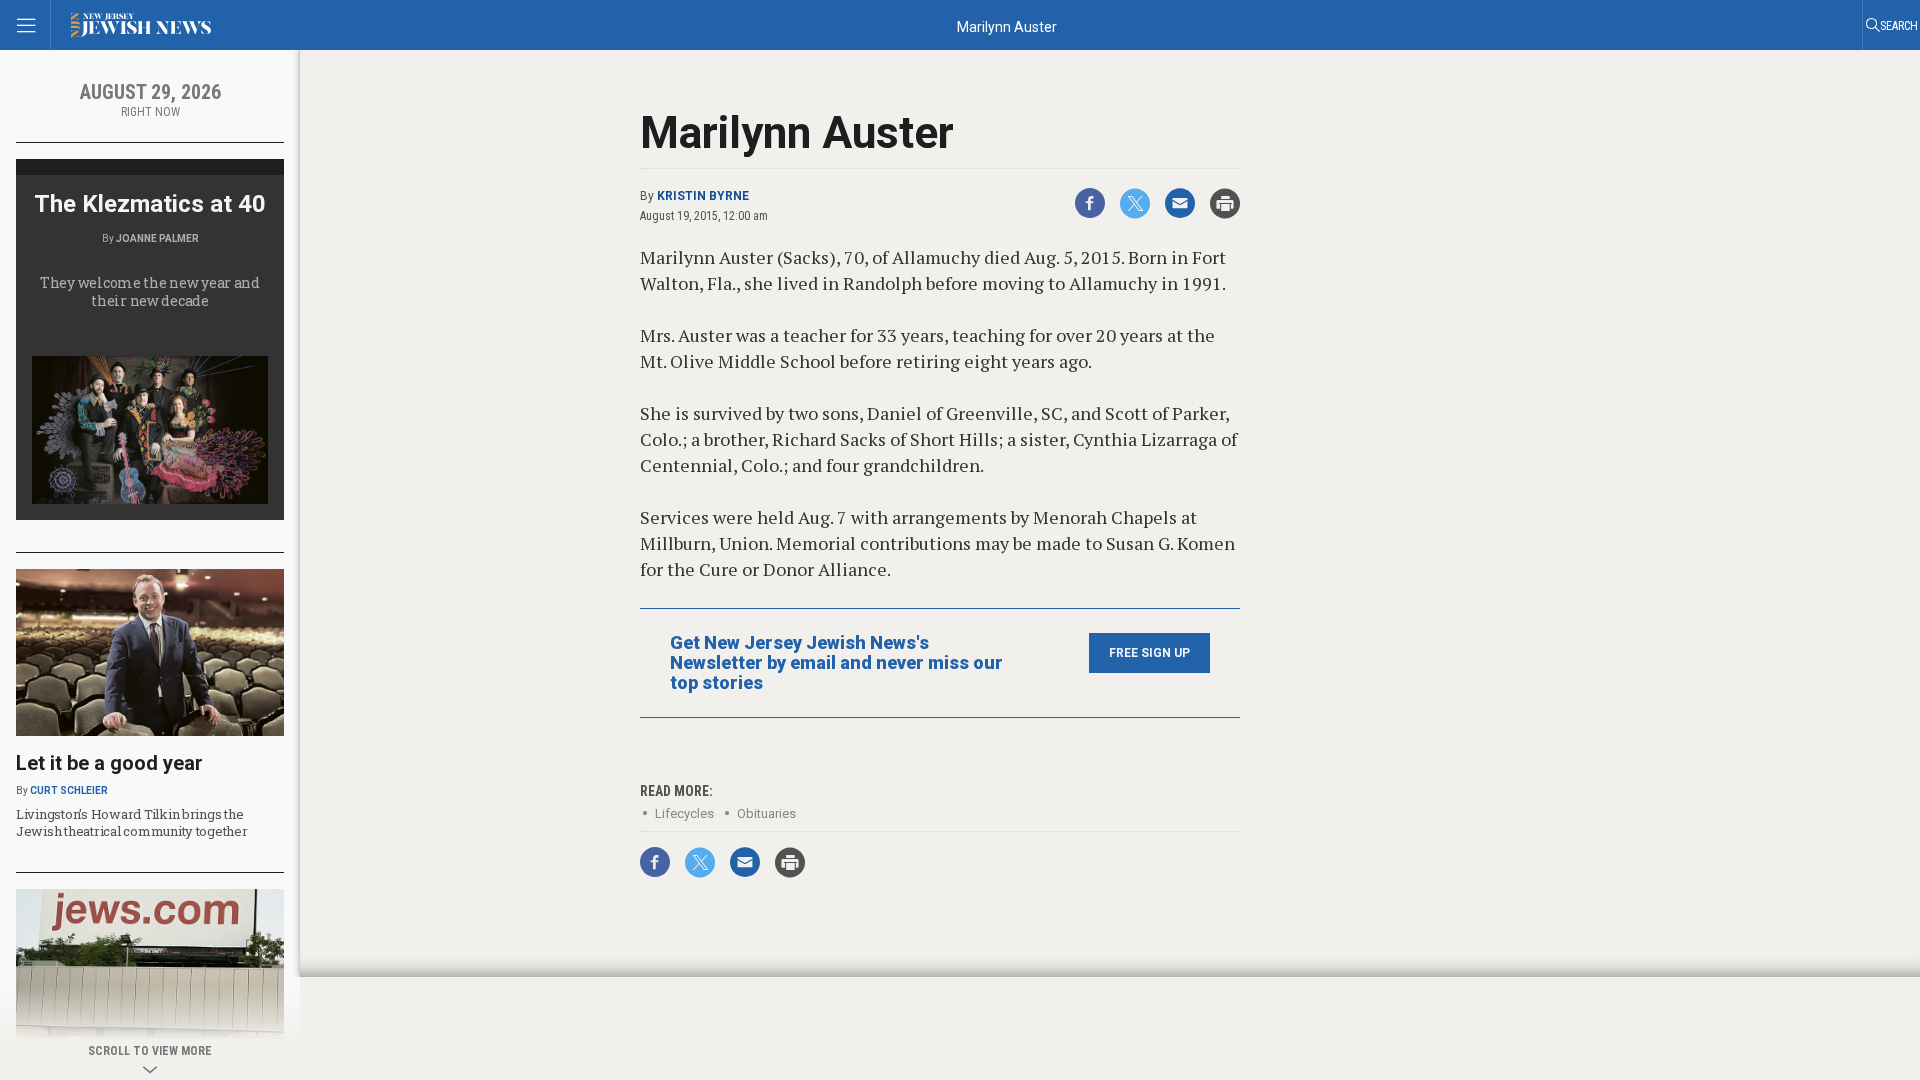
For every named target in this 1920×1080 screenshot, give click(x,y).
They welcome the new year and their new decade (150, 291)
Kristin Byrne (703, 196)
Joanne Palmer (157, 238)
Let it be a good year (109, 763)
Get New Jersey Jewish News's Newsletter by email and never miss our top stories (836, 663)
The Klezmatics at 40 (150, 204)
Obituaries (766, 813)
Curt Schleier (69, 790)
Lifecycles (684, 813)
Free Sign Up (1149, 653)
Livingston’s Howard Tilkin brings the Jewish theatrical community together (132, 822)
